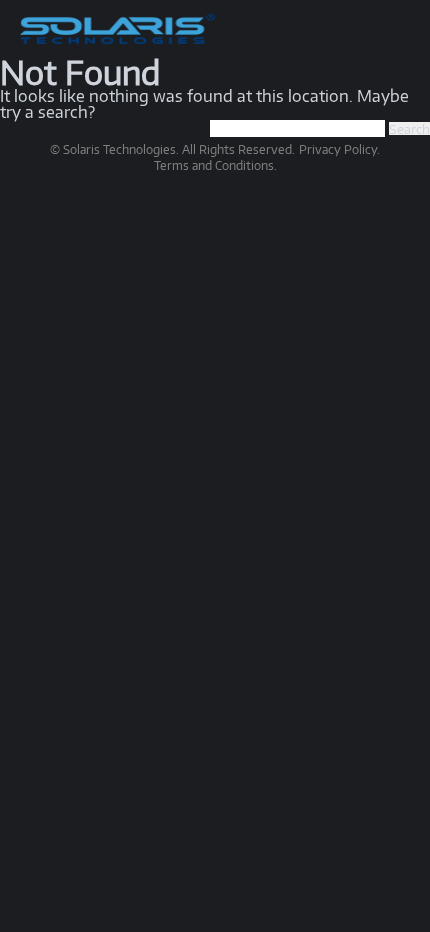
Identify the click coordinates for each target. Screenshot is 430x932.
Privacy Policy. (339, 150)
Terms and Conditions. (215, 166)
